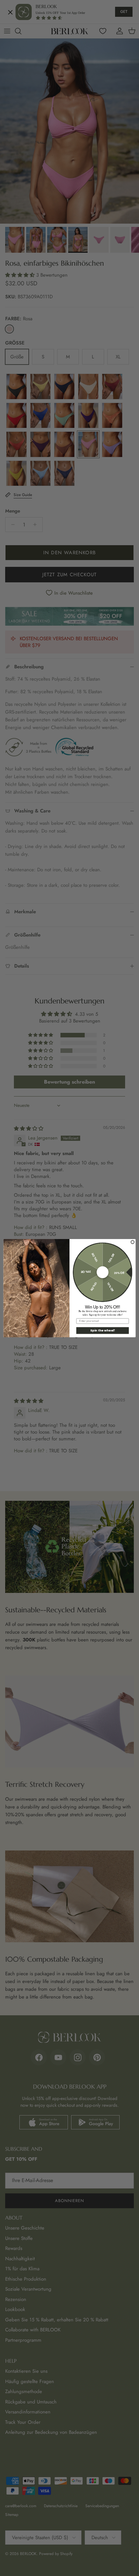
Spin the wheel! (102, 1330)
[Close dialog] (133, 1242)
